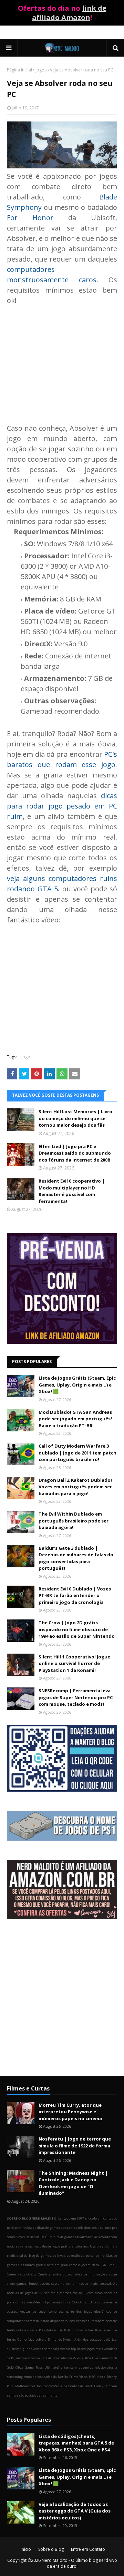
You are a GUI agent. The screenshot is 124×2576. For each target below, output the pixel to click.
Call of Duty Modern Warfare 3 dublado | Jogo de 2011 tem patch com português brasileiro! (77, 1453)
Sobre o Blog (51, 2549)
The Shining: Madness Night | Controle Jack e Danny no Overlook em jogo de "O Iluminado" (73, 2183)
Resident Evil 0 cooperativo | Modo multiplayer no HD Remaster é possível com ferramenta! (72, 1191)
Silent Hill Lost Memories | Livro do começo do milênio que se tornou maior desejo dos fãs (75, 1118)
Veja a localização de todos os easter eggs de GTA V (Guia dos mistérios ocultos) (75, 2511)
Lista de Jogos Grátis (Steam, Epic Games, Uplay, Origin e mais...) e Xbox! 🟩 (77, 1385)
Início (26, 2549)
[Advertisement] (62, 359)
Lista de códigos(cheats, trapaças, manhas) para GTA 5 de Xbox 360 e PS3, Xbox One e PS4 (76, 2443)
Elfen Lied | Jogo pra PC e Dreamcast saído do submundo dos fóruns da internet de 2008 (75, 1153)
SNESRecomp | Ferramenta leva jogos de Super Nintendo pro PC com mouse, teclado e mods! (76, 1697)
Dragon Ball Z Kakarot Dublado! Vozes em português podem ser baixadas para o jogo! (75, 1487)
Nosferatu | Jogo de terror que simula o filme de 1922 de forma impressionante (75, 2146)
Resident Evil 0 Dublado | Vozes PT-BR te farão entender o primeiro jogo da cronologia (75, 1595)
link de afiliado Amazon (69, 13)
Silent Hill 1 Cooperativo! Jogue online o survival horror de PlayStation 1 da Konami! (74, 1663)
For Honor (30, 218)
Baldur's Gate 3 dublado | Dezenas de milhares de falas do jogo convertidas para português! (76, 1558)
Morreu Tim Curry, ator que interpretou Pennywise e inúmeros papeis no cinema (70, 2112)
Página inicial (19, 70)
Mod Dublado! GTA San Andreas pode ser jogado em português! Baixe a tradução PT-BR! (75, 1419)
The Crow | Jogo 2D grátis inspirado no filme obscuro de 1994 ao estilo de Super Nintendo (77, 1629)
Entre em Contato (88, 2549)
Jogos (41, 70)
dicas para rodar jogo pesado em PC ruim (62, 806)
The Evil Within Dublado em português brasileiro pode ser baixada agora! (74, 1521)
